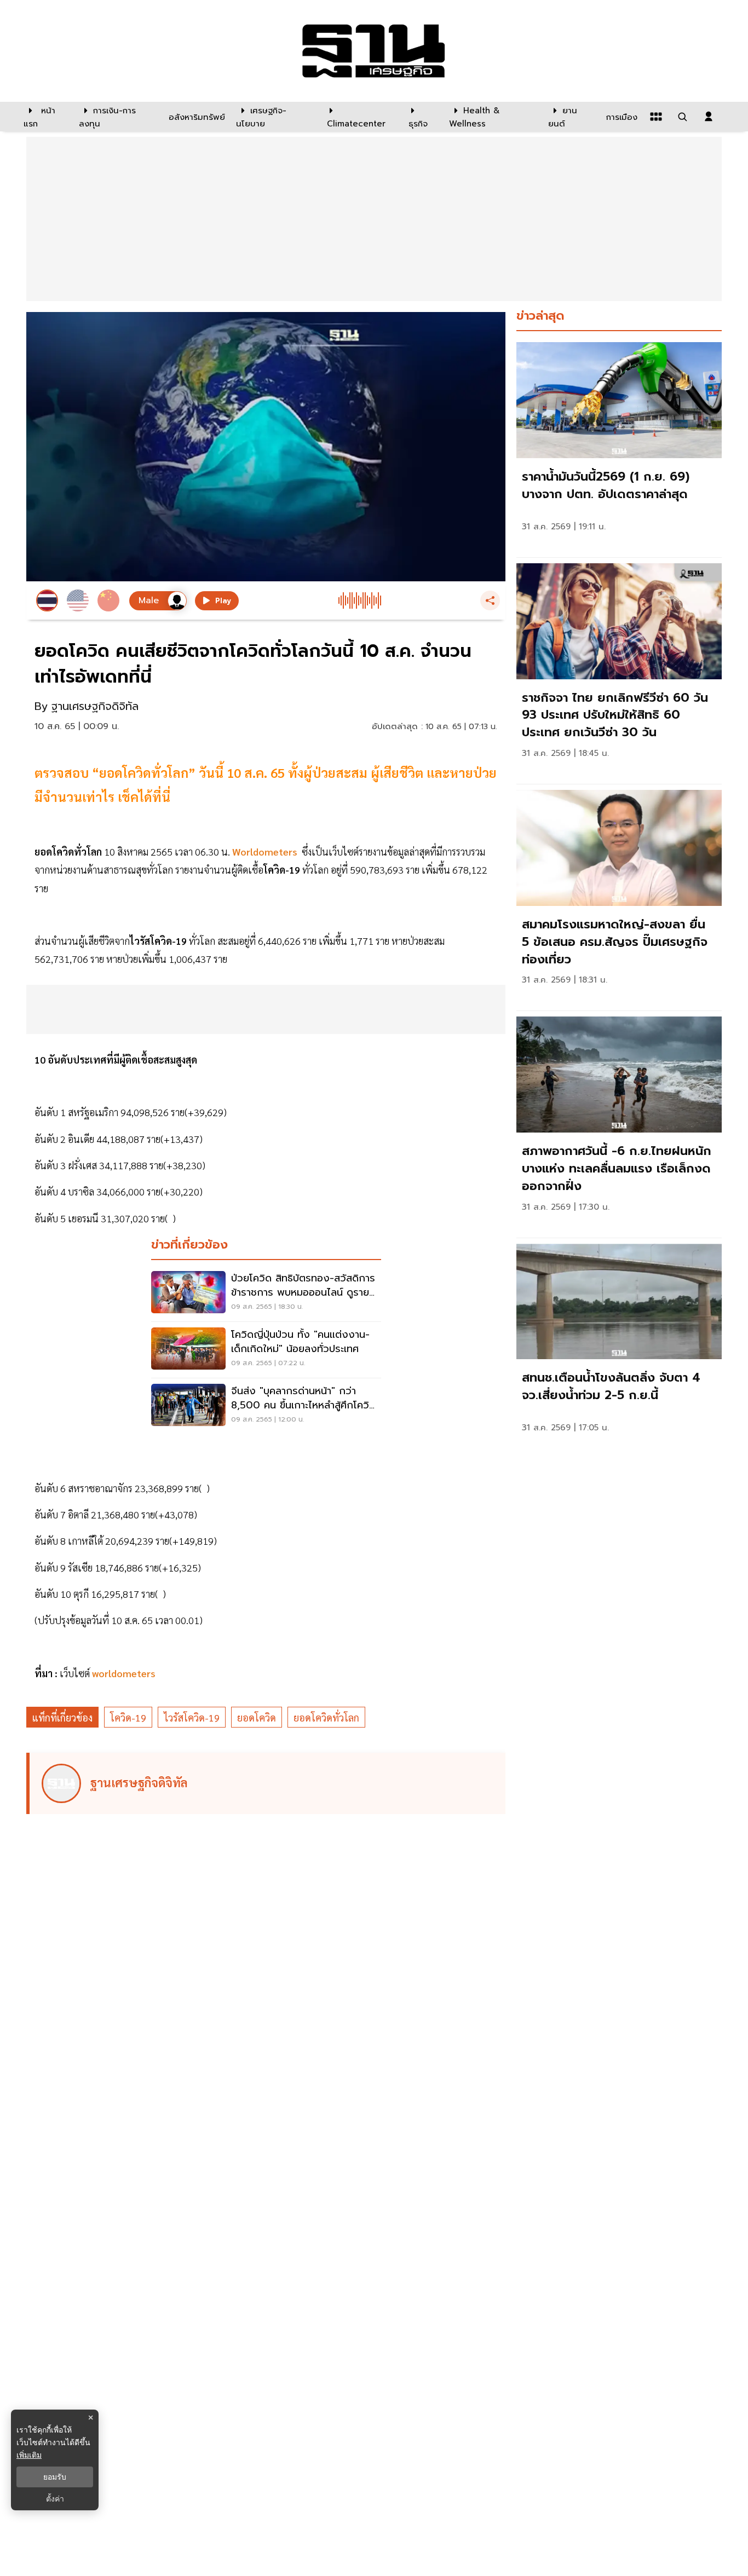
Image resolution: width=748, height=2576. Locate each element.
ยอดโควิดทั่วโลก (326, 1717)
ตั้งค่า (55, 2499)
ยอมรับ (55, 2477)
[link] (619, 447)
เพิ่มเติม (29, 2455)
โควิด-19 (128, 1717)
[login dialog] (709, 117)
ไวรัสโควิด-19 (192, 1717)
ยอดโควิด (257, 1717)
